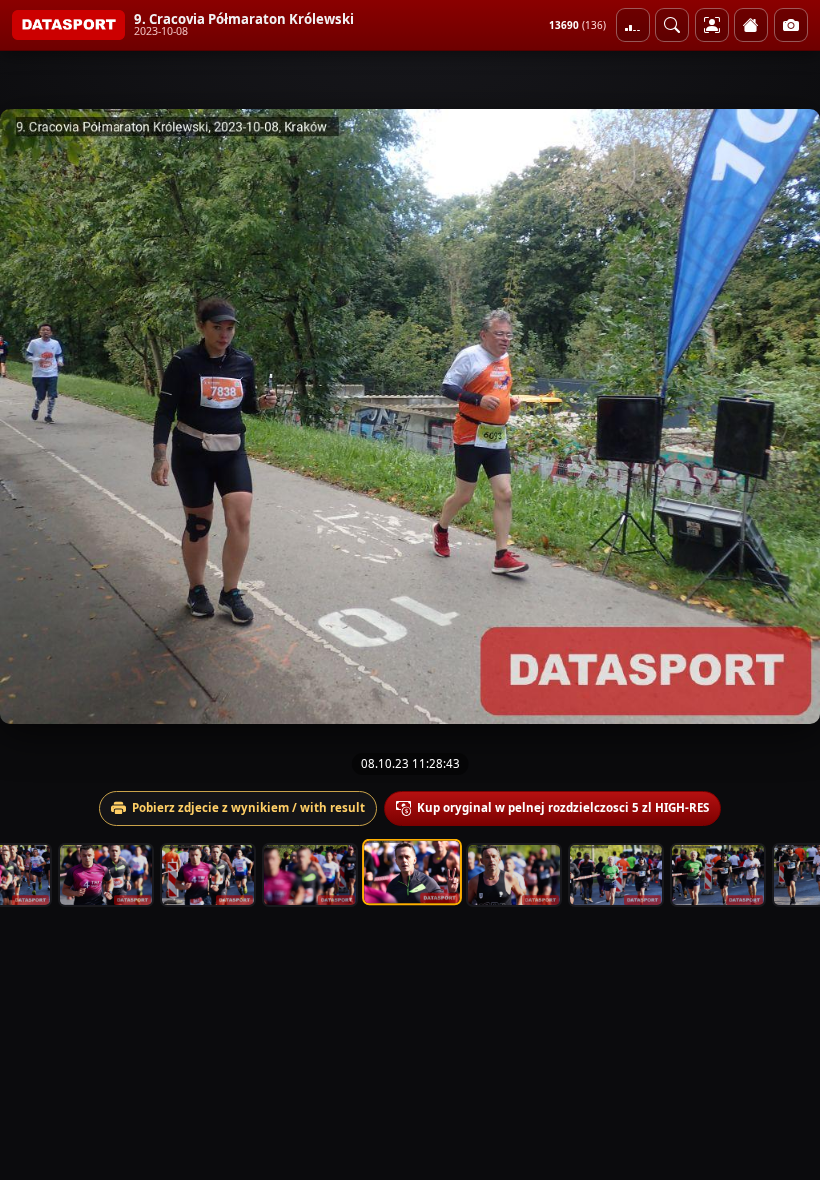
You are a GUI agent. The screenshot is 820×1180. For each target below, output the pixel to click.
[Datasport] (68, 25)
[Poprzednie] (33, 417)
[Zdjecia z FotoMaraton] (791, 25)
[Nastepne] (787, 417)
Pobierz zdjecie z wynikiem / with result (248, 807)
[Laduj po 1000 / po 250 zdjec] (633, 25)
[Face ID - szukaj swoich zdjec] (672, 25)
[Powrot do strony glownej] (751, 25)
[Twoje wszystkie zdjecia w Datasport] (712, 25)
